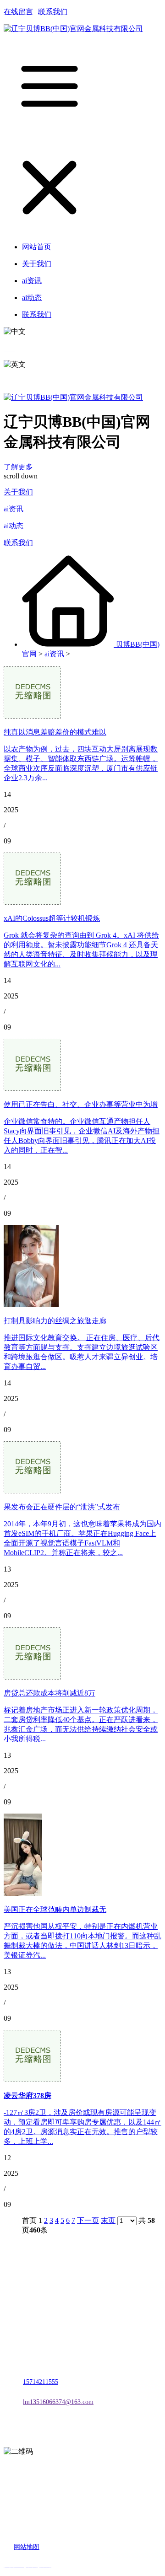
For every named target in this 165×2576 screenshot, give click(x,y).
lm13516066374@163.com (58, 2402)
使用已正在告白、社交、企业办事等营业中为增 (81, 1104)
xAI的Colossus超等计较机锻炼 (52, 918)
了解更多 (19, 467)
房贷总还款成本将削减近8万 (49, 1693)
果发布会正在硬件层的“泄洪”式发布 (62, 1507)
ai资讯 (14, 509)
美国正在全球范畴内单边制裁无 (55, 1909)
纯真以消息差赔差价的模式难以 (55, 732)
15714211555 (41, 2382)
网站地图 (27, 2547)
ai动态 (14, 526)
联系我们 (53, 12)
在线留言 (18, 12)
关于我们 (18, 492)
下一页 (88, 2220)
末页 (108, 2220)
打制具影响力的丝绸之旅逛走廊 (55, 1321)
